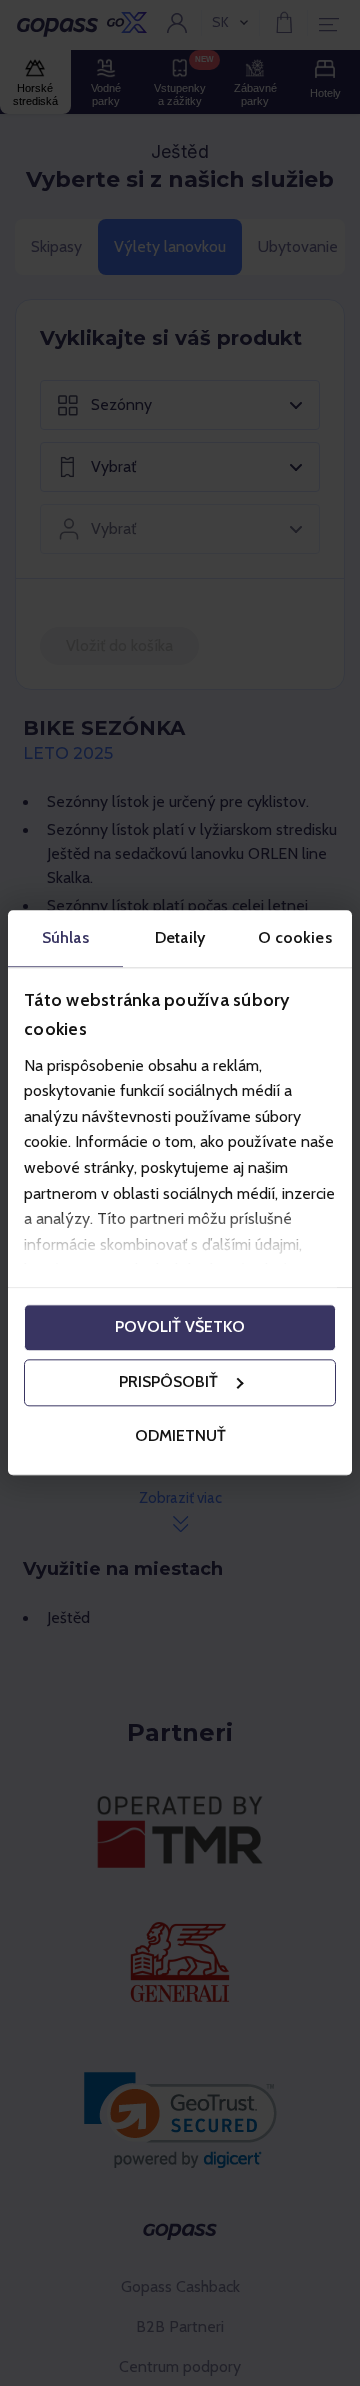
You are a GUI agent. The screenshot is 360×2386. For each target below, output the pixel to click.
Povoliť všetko (180, 1327)
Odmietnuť (180, 1435)
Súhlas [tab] (65, 937)
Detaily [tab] (180, 937)
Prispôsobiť (168, 1382)
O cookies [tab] (295, 937)
